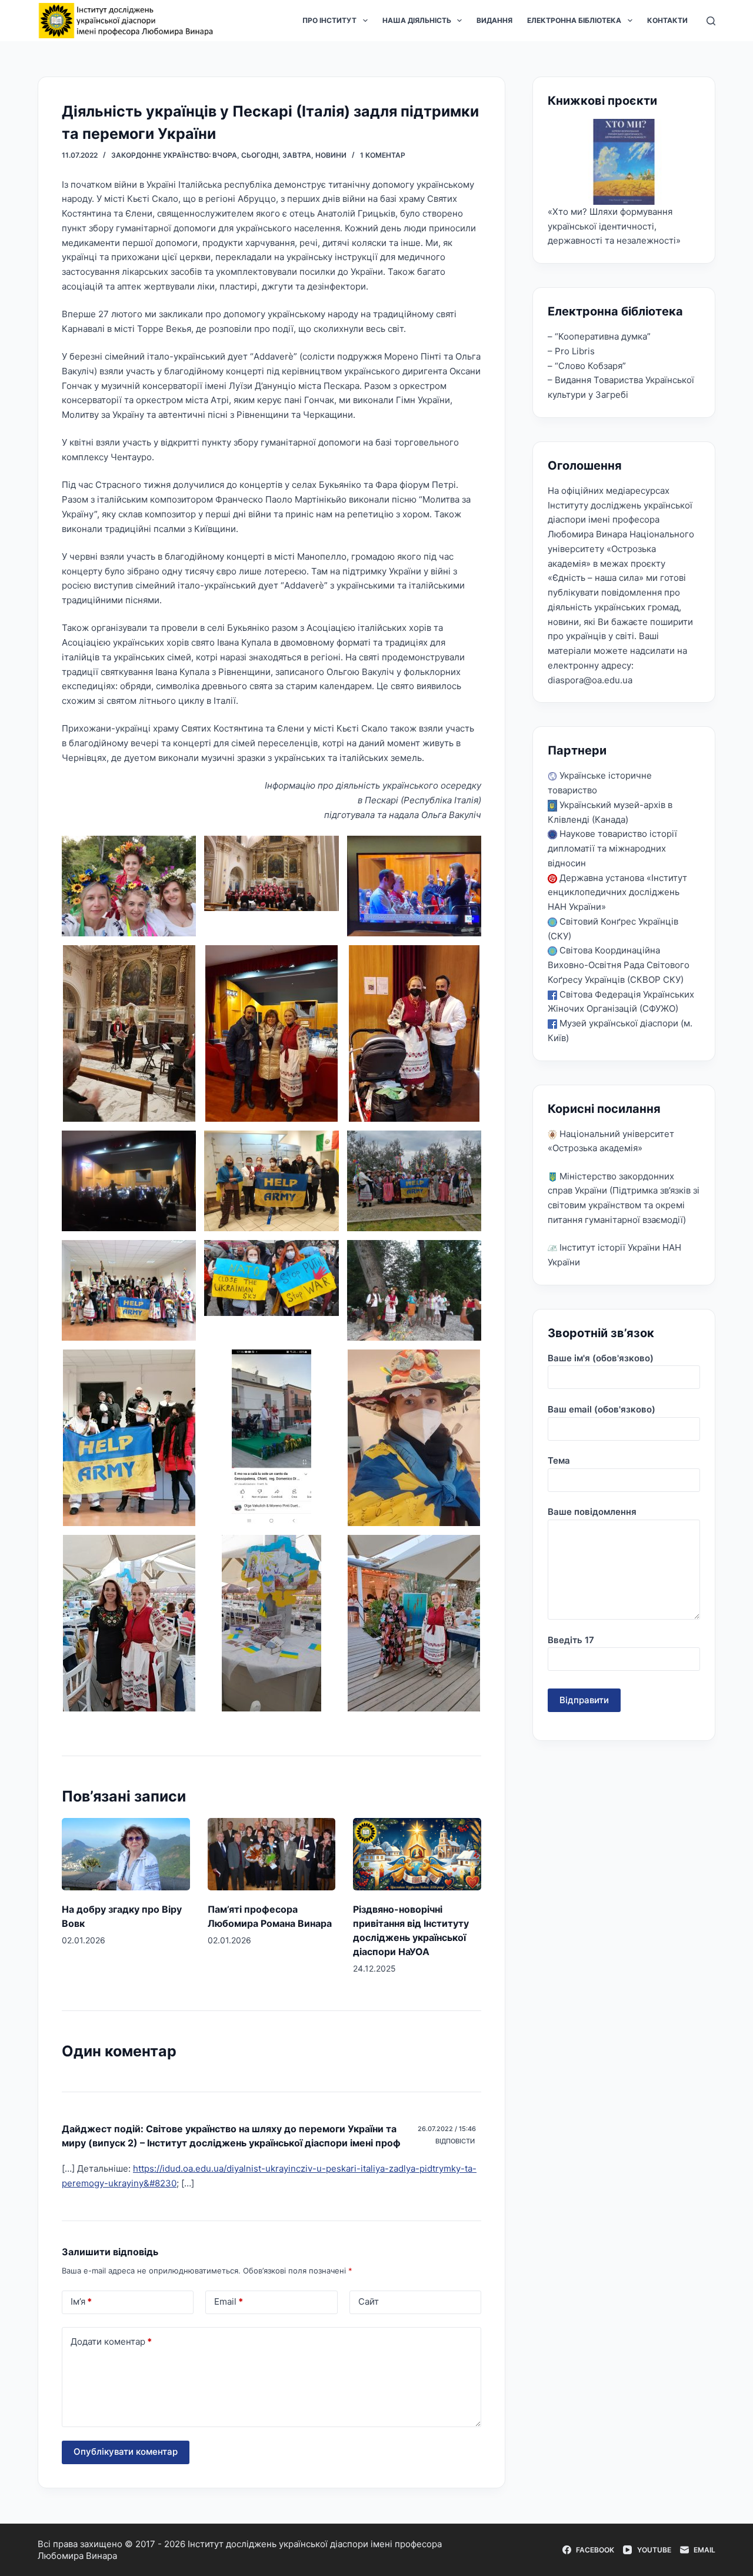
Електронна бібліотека (574, 20)
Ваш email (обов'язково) (602, 1409)
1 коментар (383, 155)
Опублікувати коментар (126, 2452)
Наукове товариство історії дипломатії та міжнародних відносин (612, 848)
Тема (559, 1460)
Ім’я (81, 2301)
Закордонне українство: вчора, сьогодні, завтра (211, 155)
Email (229, 2301)
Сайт (369, 2301)
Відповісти (455, 2141)
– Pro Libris (571, 351)
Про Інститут (329, 20)
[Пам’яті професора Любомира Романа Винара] (272, 1854)
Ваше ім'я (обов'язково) (601, 1358)
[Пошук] (711, 21)
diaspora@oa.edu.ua (590, 680)
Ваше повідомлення (592, 1512)
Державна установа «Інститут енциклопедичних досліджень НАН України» (617, 893)
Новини (331, 155)
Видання (494, 20)
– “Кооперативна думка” (599, 336)
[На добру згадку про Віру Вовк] (126, 1854)
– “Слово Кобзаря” (587, 366)
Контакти (667, 20)
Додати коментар (111, 2341)
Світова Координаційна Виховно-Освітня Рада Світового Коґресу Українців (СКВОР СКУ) (619, 965)
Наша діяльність (417, 20)
